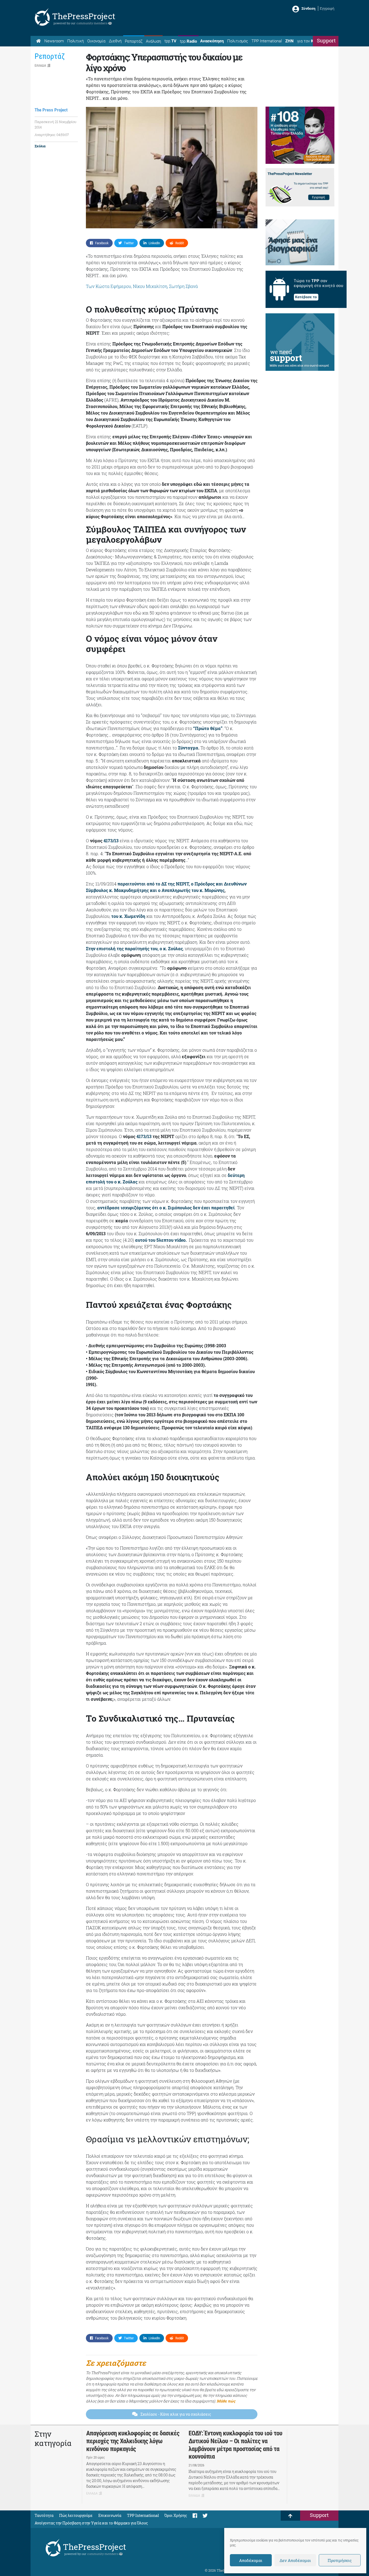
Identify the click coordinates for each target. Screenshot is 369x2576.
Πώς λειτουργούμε (76, 2515)
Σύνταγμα (188, 748)
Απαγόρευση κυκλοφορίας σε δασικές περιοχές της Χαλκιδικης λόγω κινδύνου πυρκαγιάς (133, 2441)
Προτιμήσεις (340, 2560)
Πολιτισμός (238, 41)
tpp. (170, 41)
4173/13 (111, 841)
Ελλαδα (40, 65)
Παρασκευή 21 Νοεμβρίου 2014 (56, 124)
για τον (310, 41)
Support (326, 40)
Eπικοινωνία (110, 2515)
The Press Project (51, 110)
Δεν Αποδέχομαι (295, 2560)
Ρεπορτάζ (134, 41)
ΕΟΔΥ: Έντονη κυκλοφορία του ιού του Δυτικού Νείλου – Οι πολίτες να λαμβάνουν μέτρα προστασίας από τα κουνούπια (235, 2445)
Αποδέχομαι (251, 2560)
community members (92, 23)
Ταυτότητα (44, 2515)
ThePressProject (84, 16)
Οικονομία (96, 41)
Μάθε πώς (226, 2401)
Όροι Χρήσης (176, 2515)
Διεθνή (115, 41)
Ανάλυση (153, 41)
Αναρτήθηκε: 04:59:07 (52, 135)
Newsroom (54, 41)
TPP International (267, 41)
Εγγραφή (327, 8)
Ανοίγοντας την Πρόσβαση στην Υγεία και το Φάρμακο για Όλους (91, 2523)
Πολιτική (76, 41)
